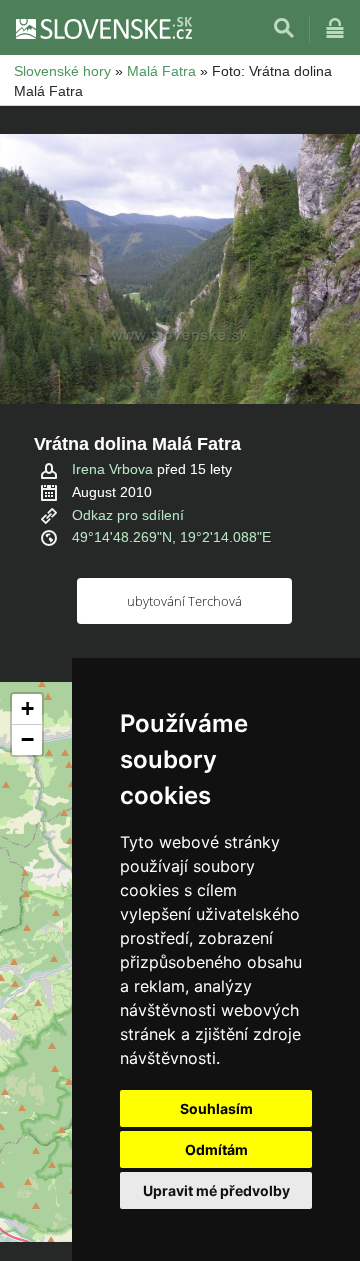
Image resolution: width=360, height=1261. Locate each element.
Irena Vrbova (112, 469)
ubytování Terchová (184, 601)
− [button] (27, 739)
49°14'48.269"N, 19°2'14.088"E (171, 537)
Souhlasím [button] (216, 1108)
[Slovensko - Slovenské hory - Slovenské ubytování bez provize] (103, 28)
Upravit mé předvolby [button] (216, 1190)
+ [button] (27, 708)
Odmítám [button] (216, 1149)
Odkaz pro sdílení (128, 515)
